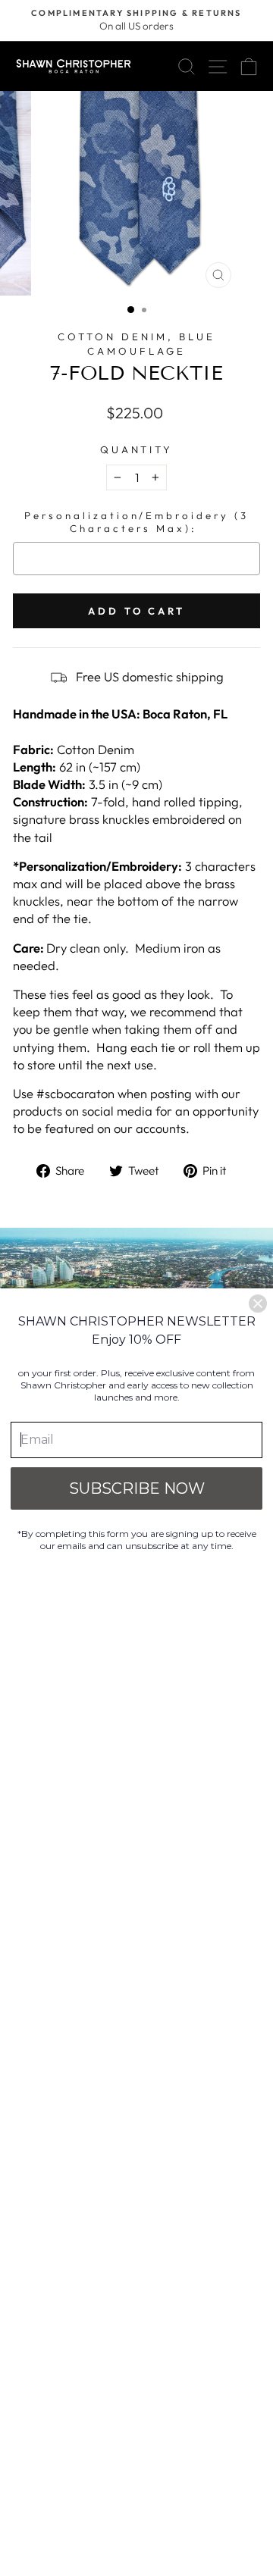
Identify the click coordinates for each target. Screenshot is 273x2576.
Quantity (137, 449)
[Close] (258, 1304)
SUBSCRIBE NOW (137, 1488)
